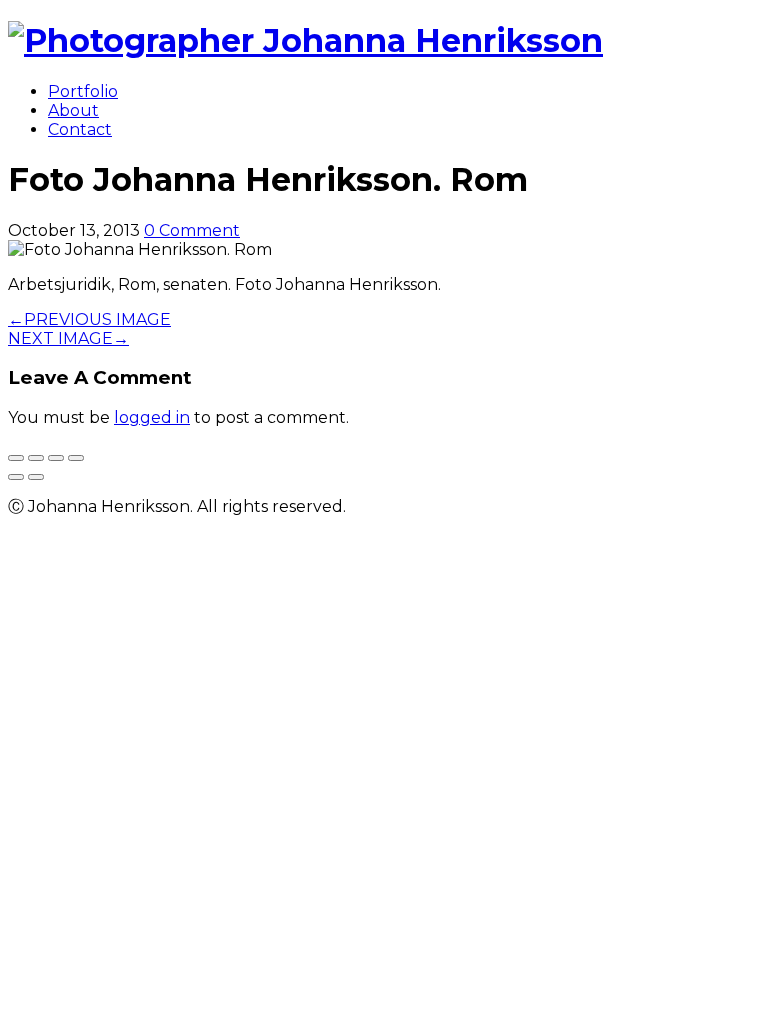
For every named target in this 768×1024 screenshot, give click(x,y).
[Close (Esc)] (16, 458)
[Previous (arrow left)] (16, 477)
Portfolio (83, 91)
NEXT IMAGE (68, 338)
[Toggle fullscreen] (56, 458)
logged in (152, 417)
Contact (80, 129)
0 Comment (192, 230)
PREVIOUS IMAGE (89, 319)
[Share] (36, 458)
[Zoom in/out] (76, 458)
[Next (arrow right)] (36, 477)
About (73, 110)
